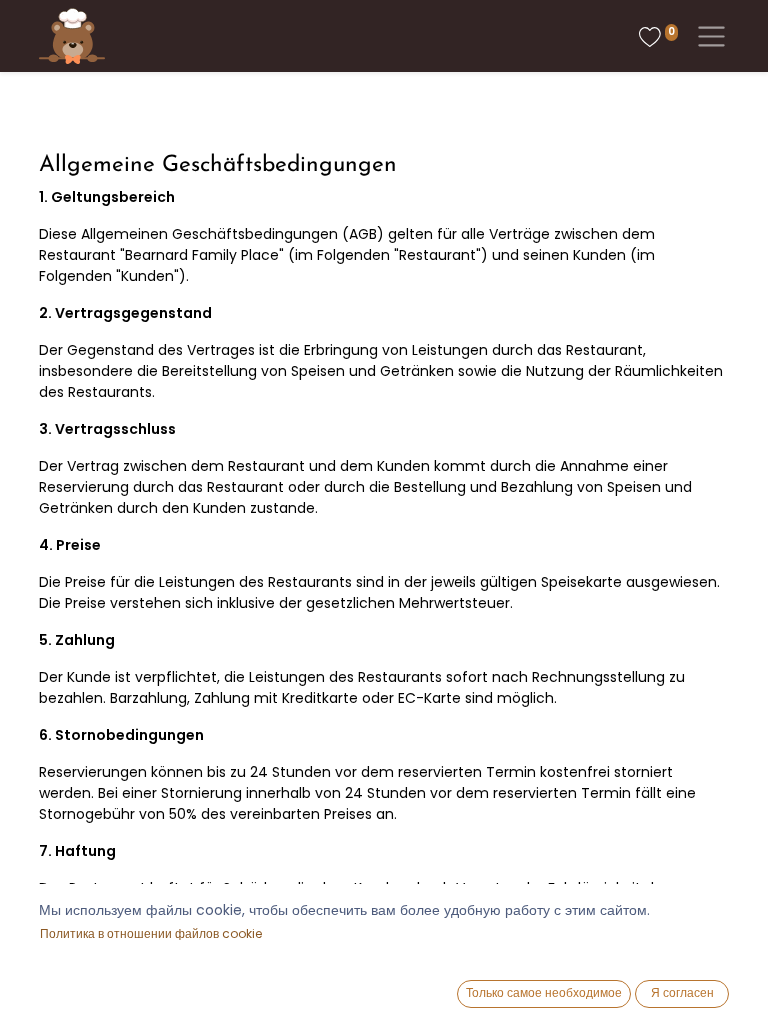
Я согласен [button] (682, 992)
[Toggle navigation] (707, 36)
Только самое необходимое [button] (544, 992)
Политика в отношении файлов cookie (151, 933)
